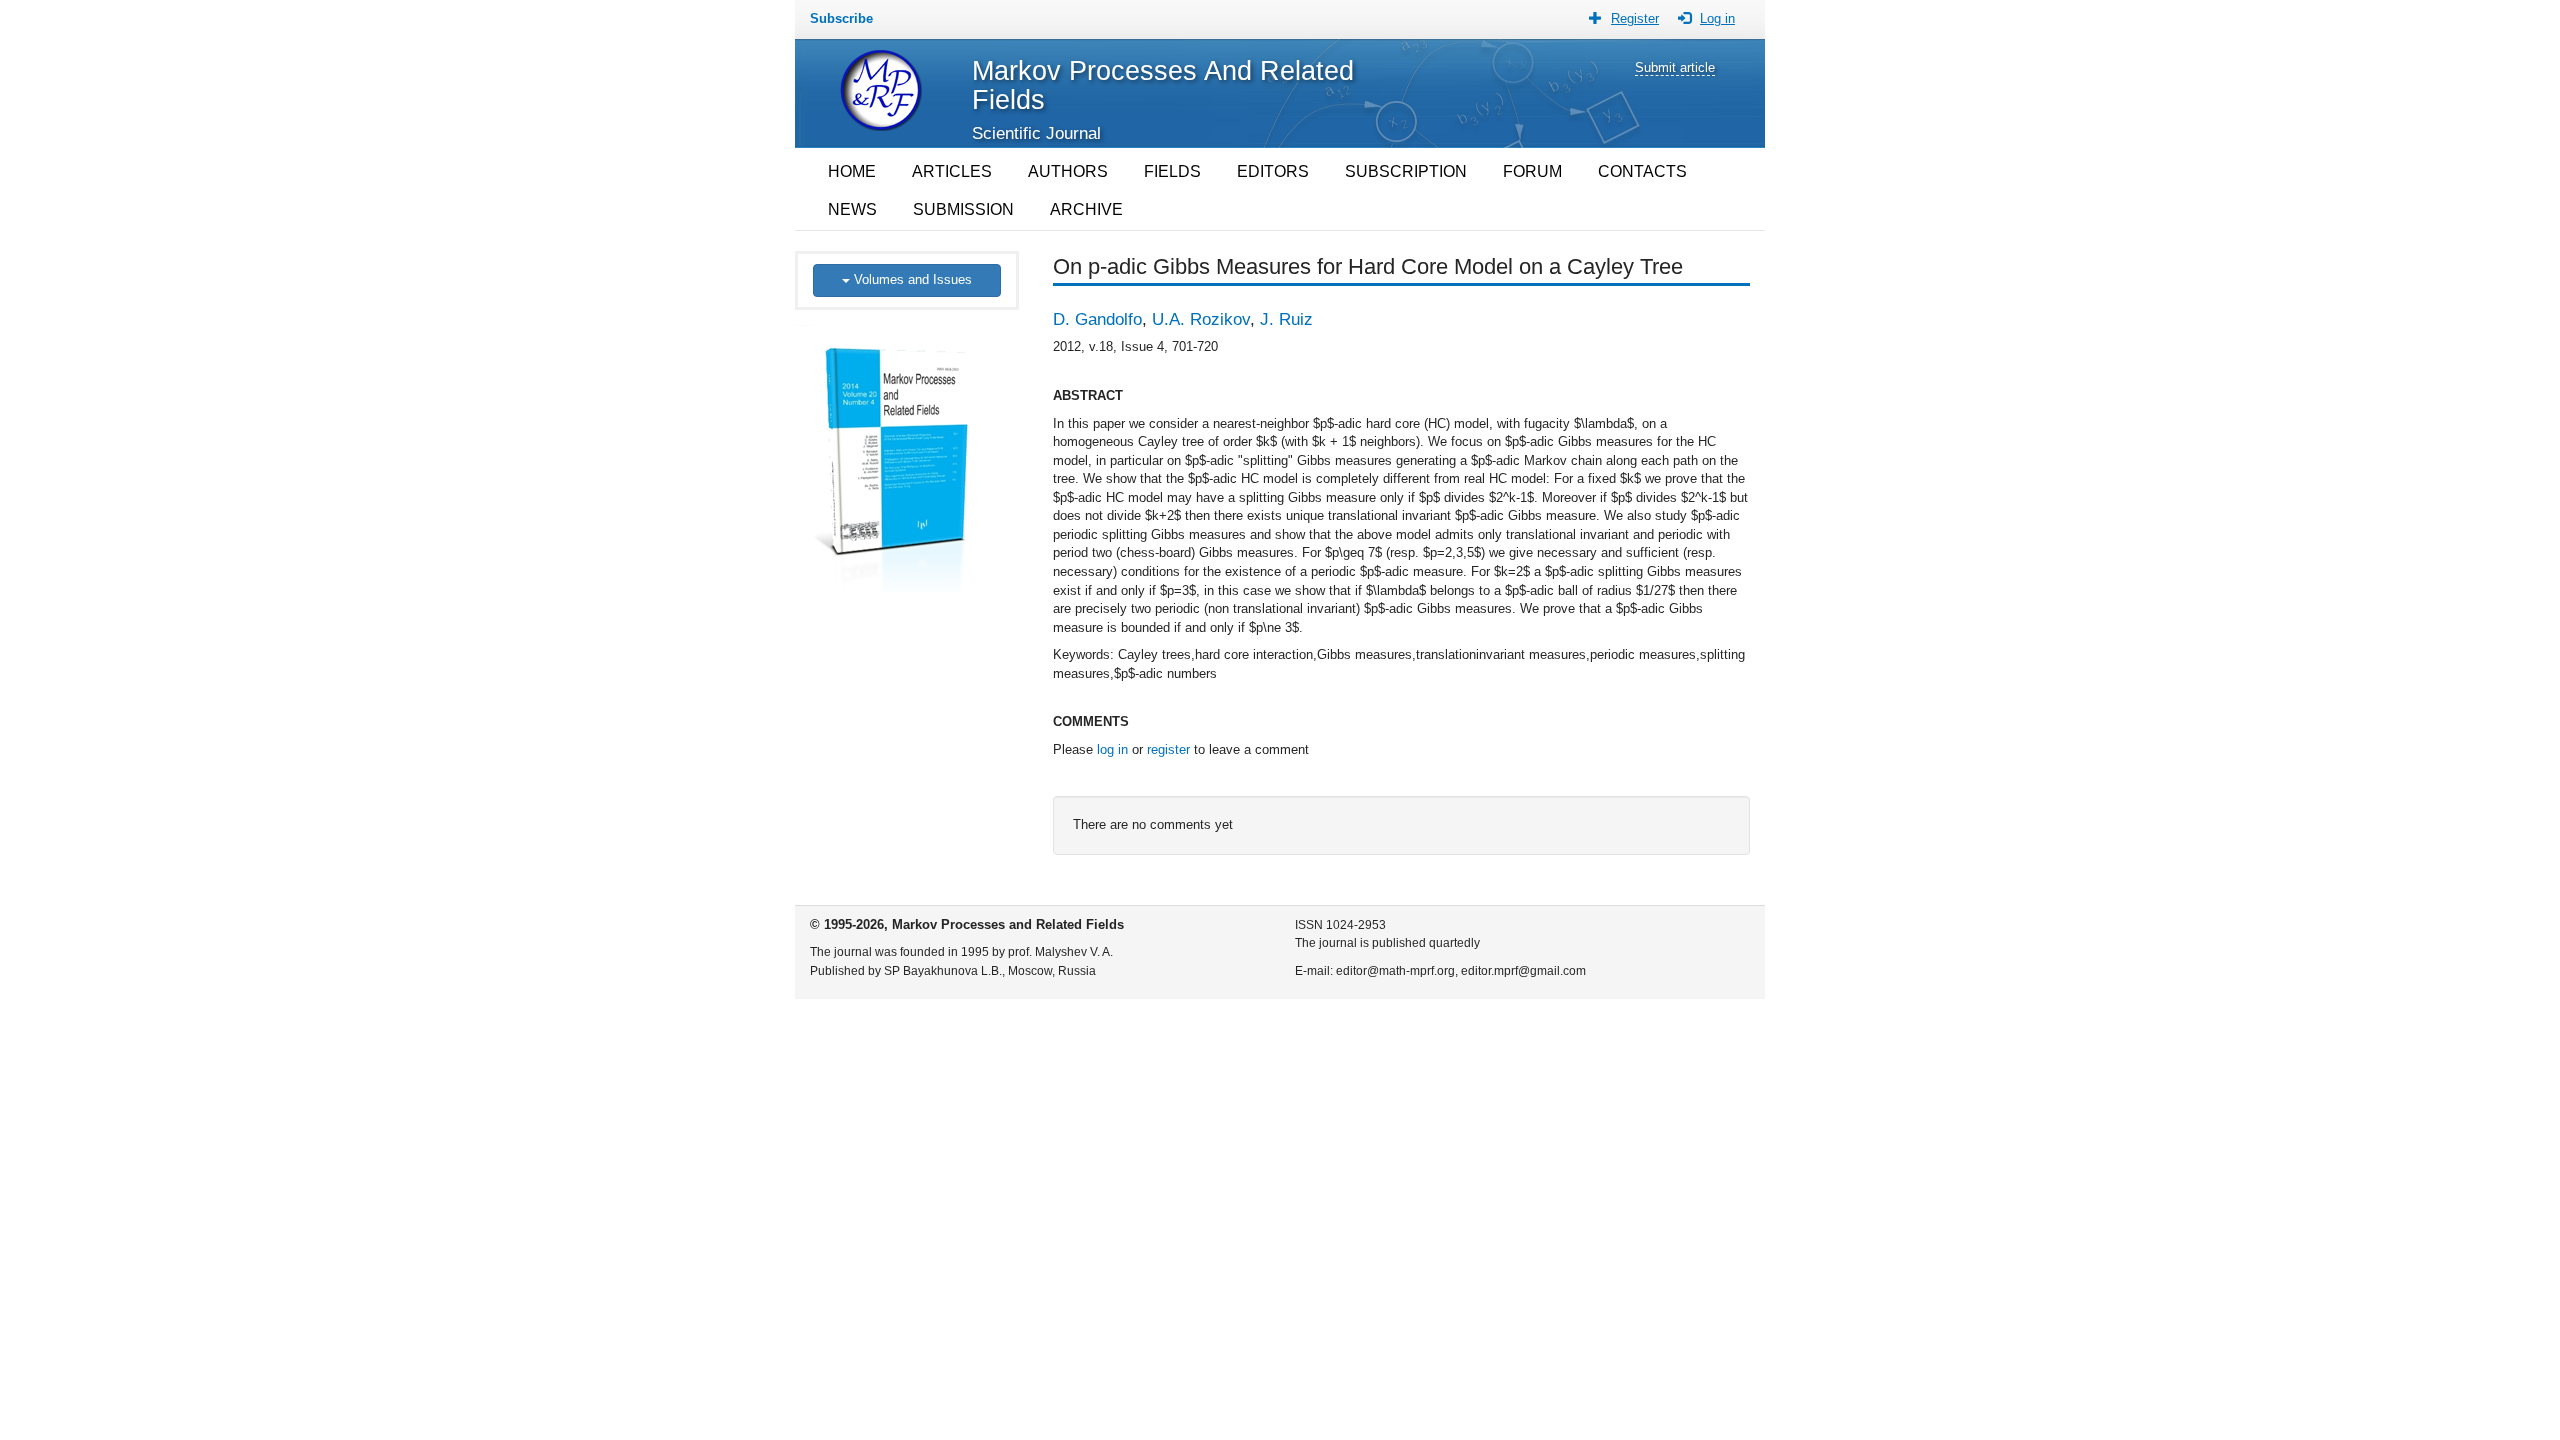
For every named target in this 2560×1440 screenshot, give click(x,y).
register (1168, 749)
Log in (1717, 18)
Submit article (1675, 67)
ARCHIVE (1086, 209)
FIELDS (1172, 171)
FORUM (1532, 171)
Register (1635, 18)
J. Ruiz (1286, 319)
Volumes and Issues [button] (911, 279)
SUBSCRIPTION (1406, 171)
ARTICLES (952, 171)
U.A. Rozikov (1201, 319)
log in (1112, 749)
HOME (852, 171)
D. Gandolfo (1097, 319)
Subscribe (841, 18)
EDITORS (1273, 171)
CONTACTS (1642, 171)
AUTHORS (1068, 171)
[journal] (907, 450)
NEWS (852, 209)
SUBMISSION (963, 209)
